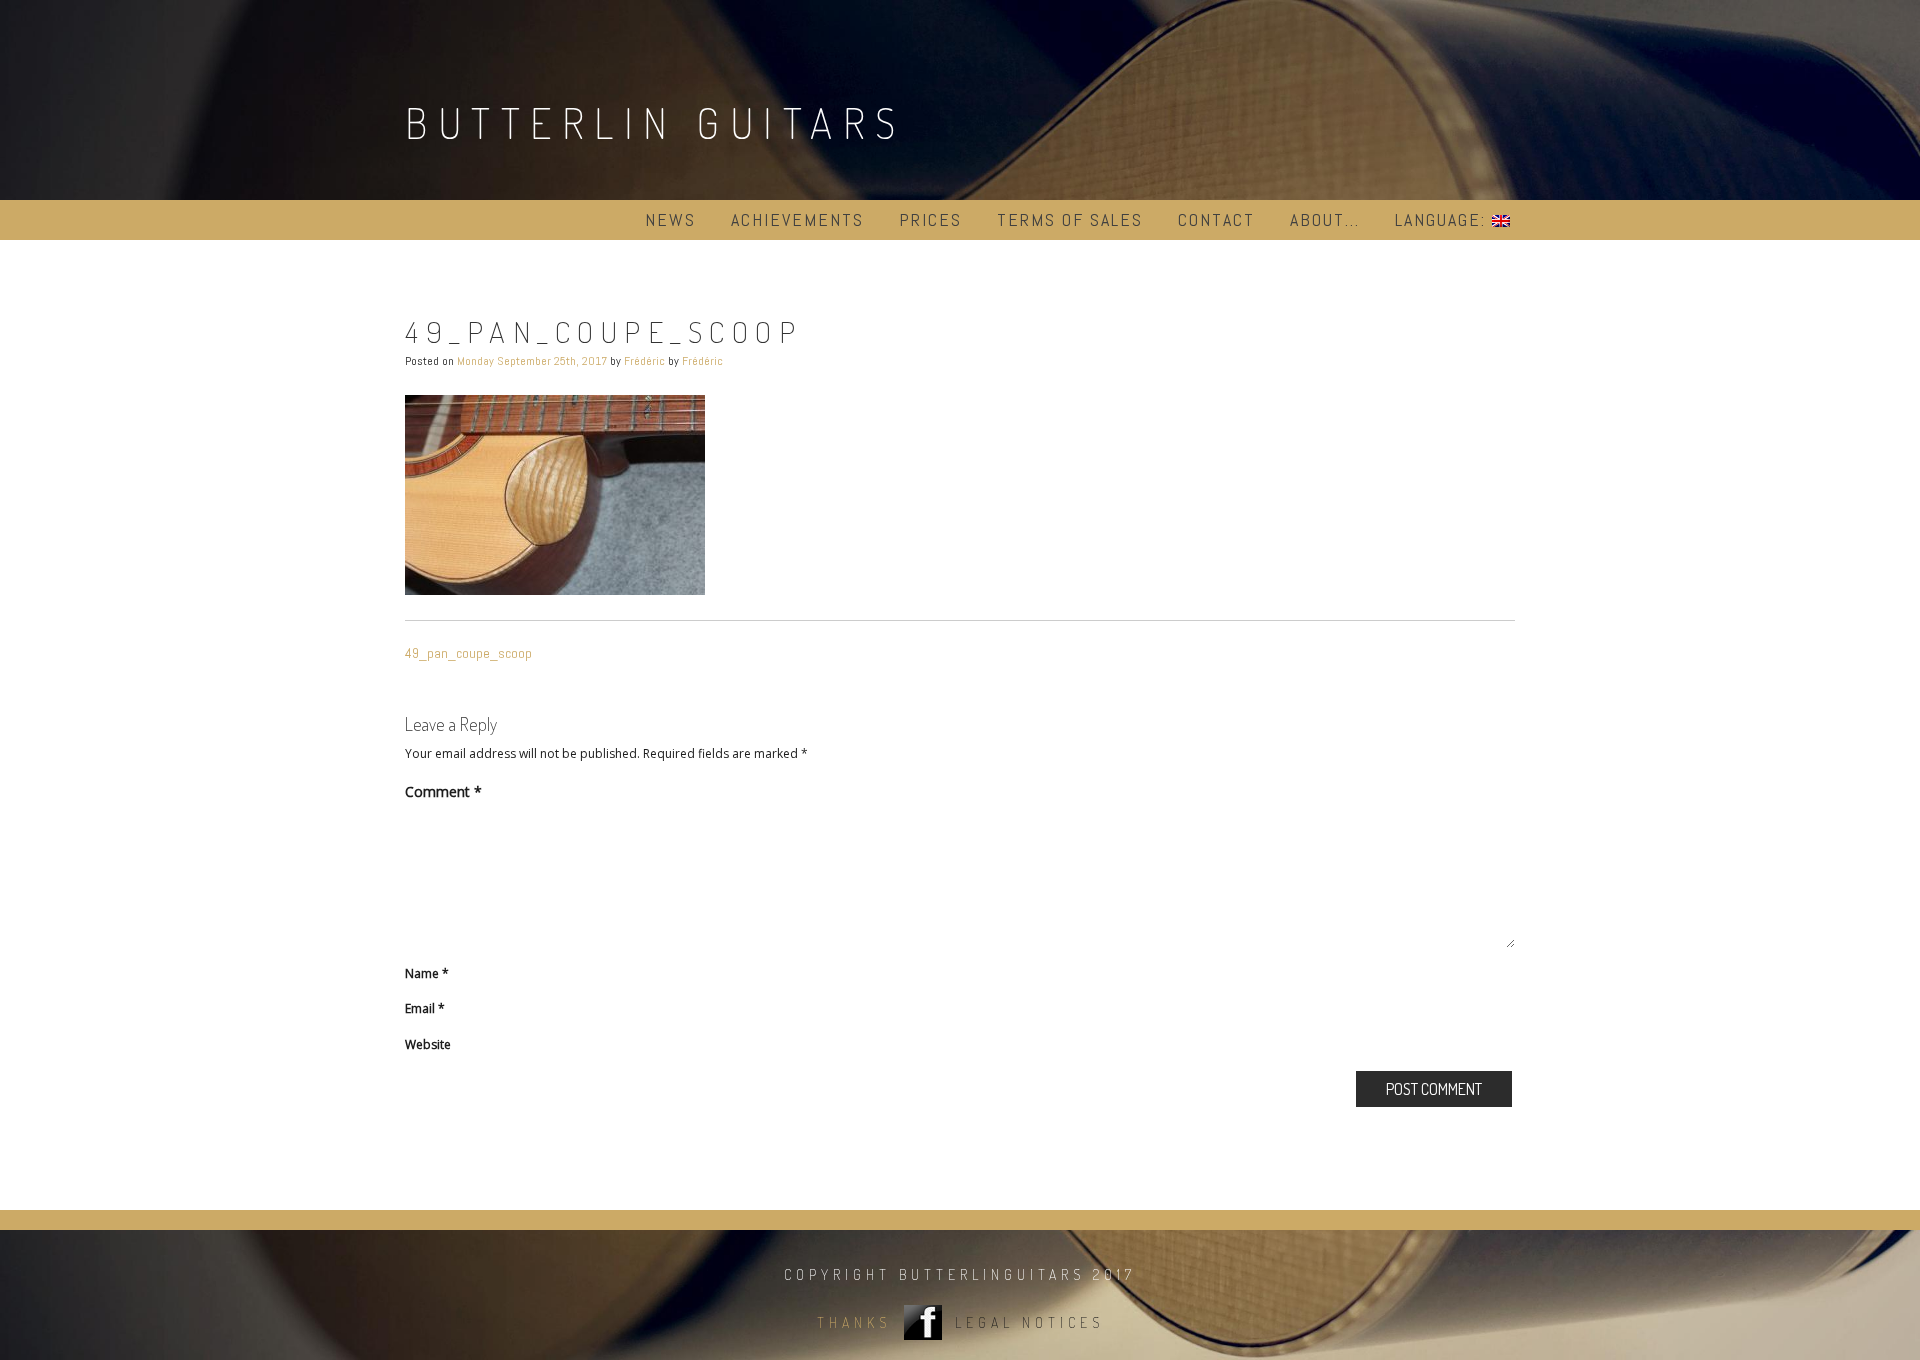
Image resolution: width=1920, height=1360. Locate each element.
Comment (443, 791)
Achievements (797, 219)
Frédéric (644, 361)
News (670, 219)
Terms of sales (1070, 219)
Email (425, 1008)
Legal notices (1029, 1322)
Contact (1216, 219)
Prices (930, 219)
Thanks (854, 1322)
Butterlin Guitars (655, 122)
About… (1325, 219)
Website (428, 1044)
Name (427, 973)
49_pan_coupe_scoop (468, 653)
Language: (1443, 219)
